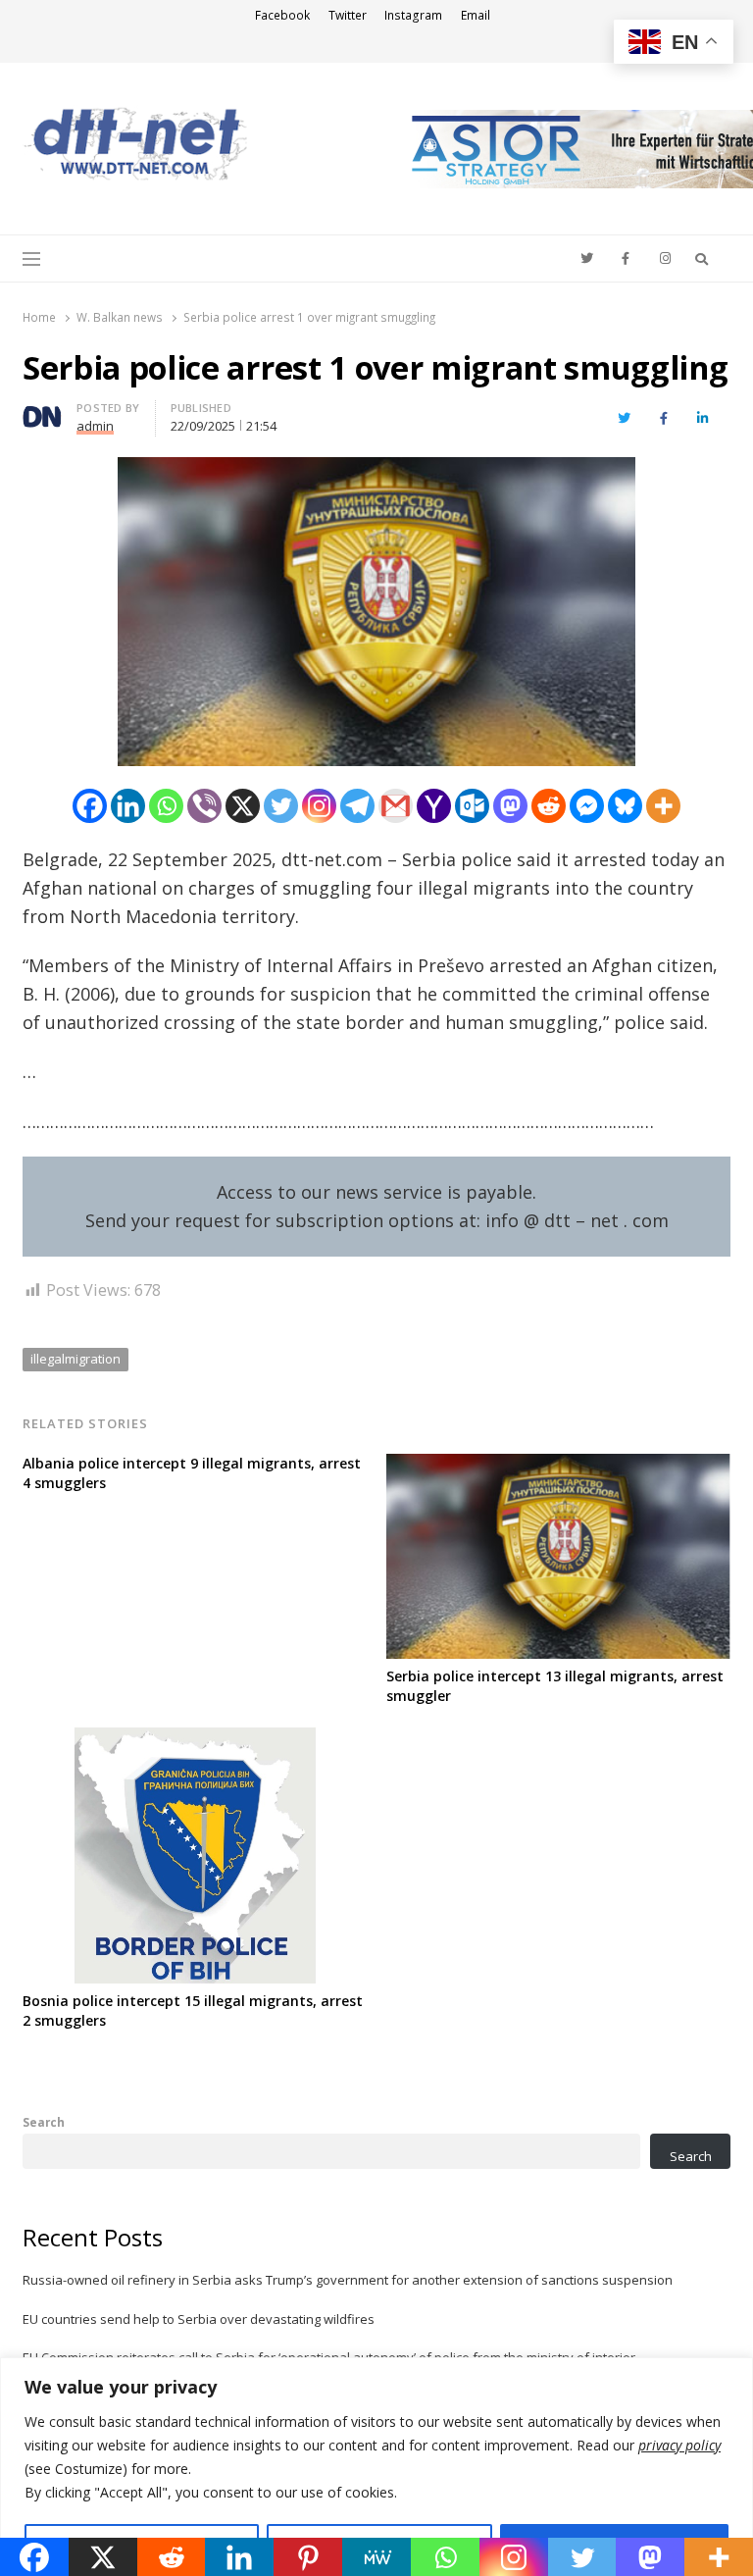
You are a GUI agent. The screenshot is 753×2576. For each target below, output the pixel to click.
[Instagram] (319, 806)
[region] (376, 2467)
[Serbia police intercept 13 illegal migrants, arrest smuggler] (558, 1466)
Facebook (282, 15)
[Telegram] (357, 806)
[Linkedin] (128, 806)
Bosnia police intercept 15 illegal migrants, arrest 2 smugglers (193, 2010)
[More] (663, 806)
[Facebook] (90, 806)
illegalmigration (75, 1359)
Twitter (348, 15)
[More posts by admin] (42, 410)
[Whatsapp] (166, 806)
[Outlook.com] (472, 806)
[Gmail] (396, 806)
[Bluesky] (625, 806)
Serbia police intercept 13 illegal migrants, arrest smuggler (555, 1686)
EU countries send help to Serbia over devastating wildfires (199, 2319)
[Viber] (204, 806)
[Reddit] (549, 806)
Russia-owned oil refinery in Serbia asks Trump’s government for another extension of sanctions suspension (348, 2280)
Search (44, 2122)
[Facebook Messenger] (587, 806)
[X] (243, 806)
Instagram (413, 15)
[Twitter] (281, 806)
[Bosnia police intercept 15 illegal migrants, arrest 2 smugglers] (195, 1738)
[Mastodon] (510, 806)
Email (476, 15)
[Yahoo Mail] (434, 806)
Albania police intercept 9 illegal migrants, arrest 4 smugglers (192, 1473)
